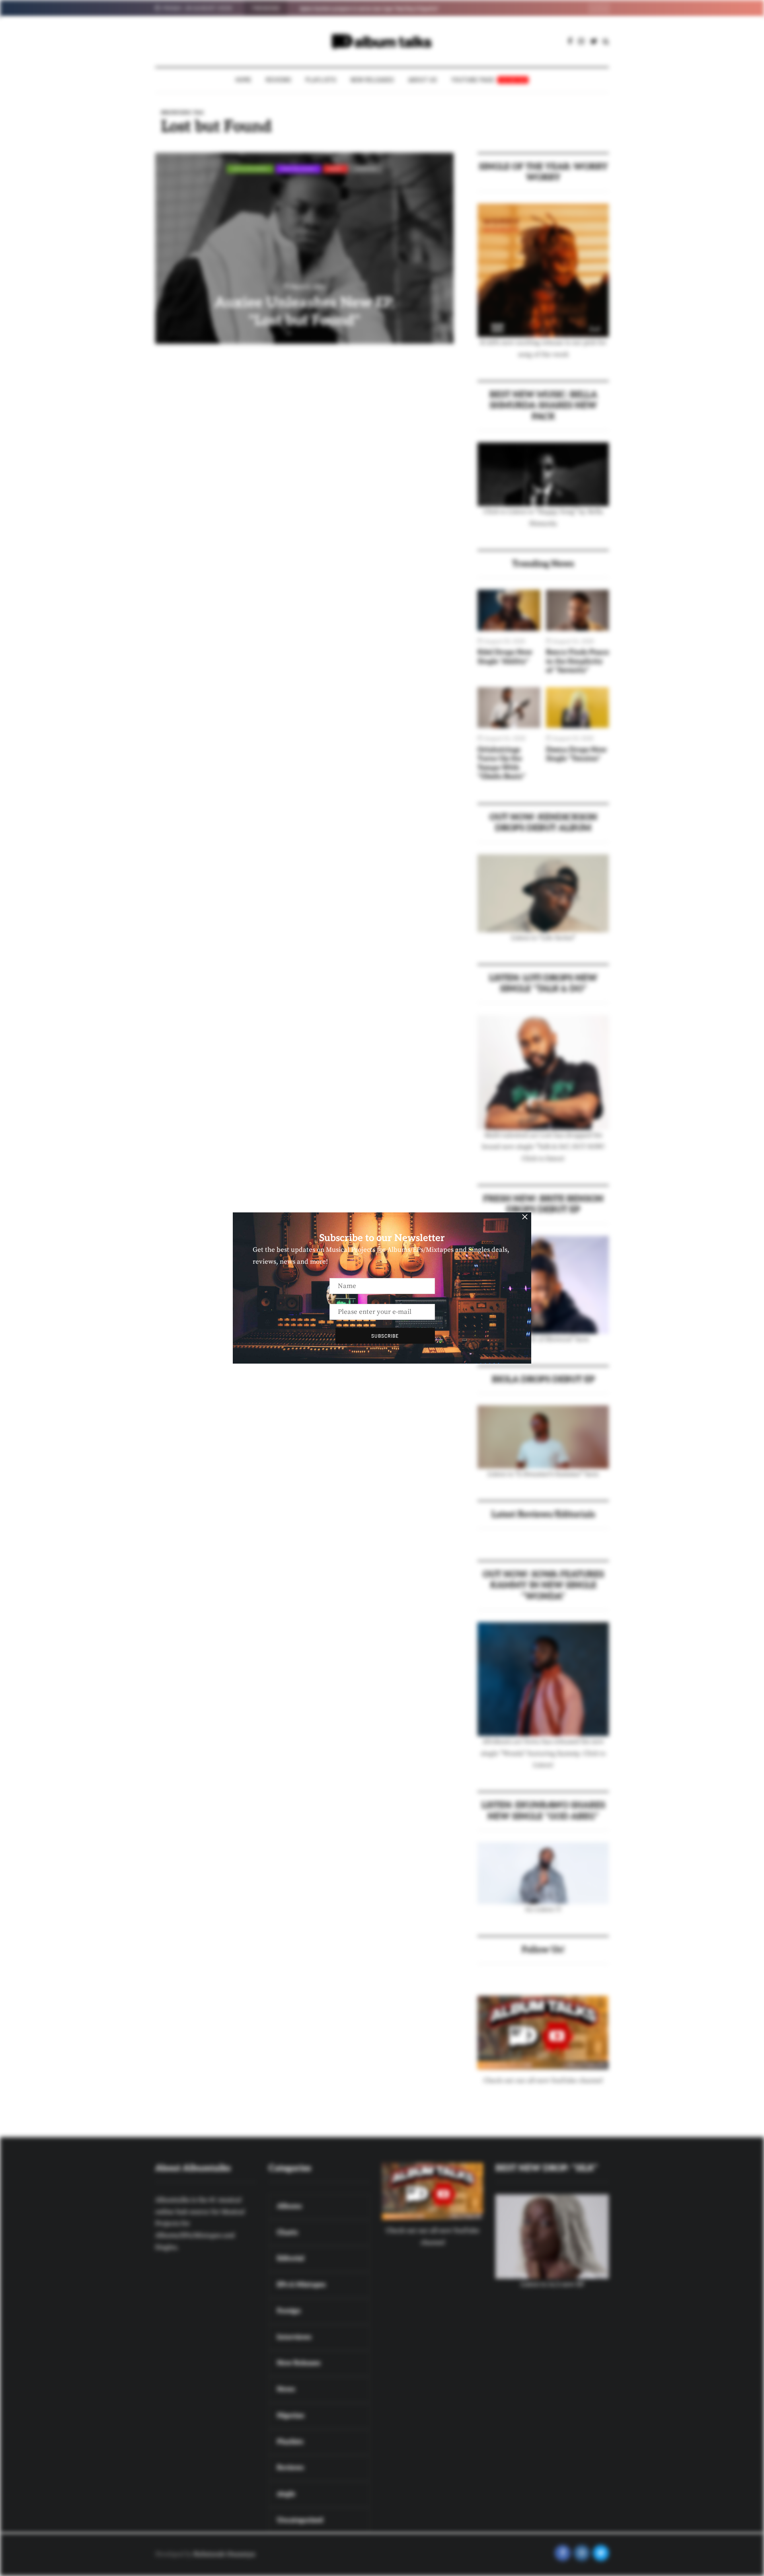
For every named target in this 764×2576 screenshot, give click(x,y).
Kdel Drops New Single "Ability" (505, 657)
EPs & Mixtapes (250, 169)
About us (423, 80)
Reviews (279, 80)
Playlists (321, 80)
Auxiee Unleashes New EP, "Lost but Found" (304, 312)
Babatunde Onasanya (224, 2554)
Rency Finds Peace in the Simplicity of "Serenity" (577, 661)
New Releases (372, 80)
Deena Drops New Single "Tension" (576, 754)
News (335, 169)
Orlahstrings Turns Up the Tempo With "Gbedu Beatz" (502, 763)
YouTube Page (489, 80)
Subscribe (385, 1336)
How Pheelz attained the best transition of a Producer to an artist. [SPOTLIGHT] (390, 8)
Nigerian (366, 169)
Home (244, 80)
